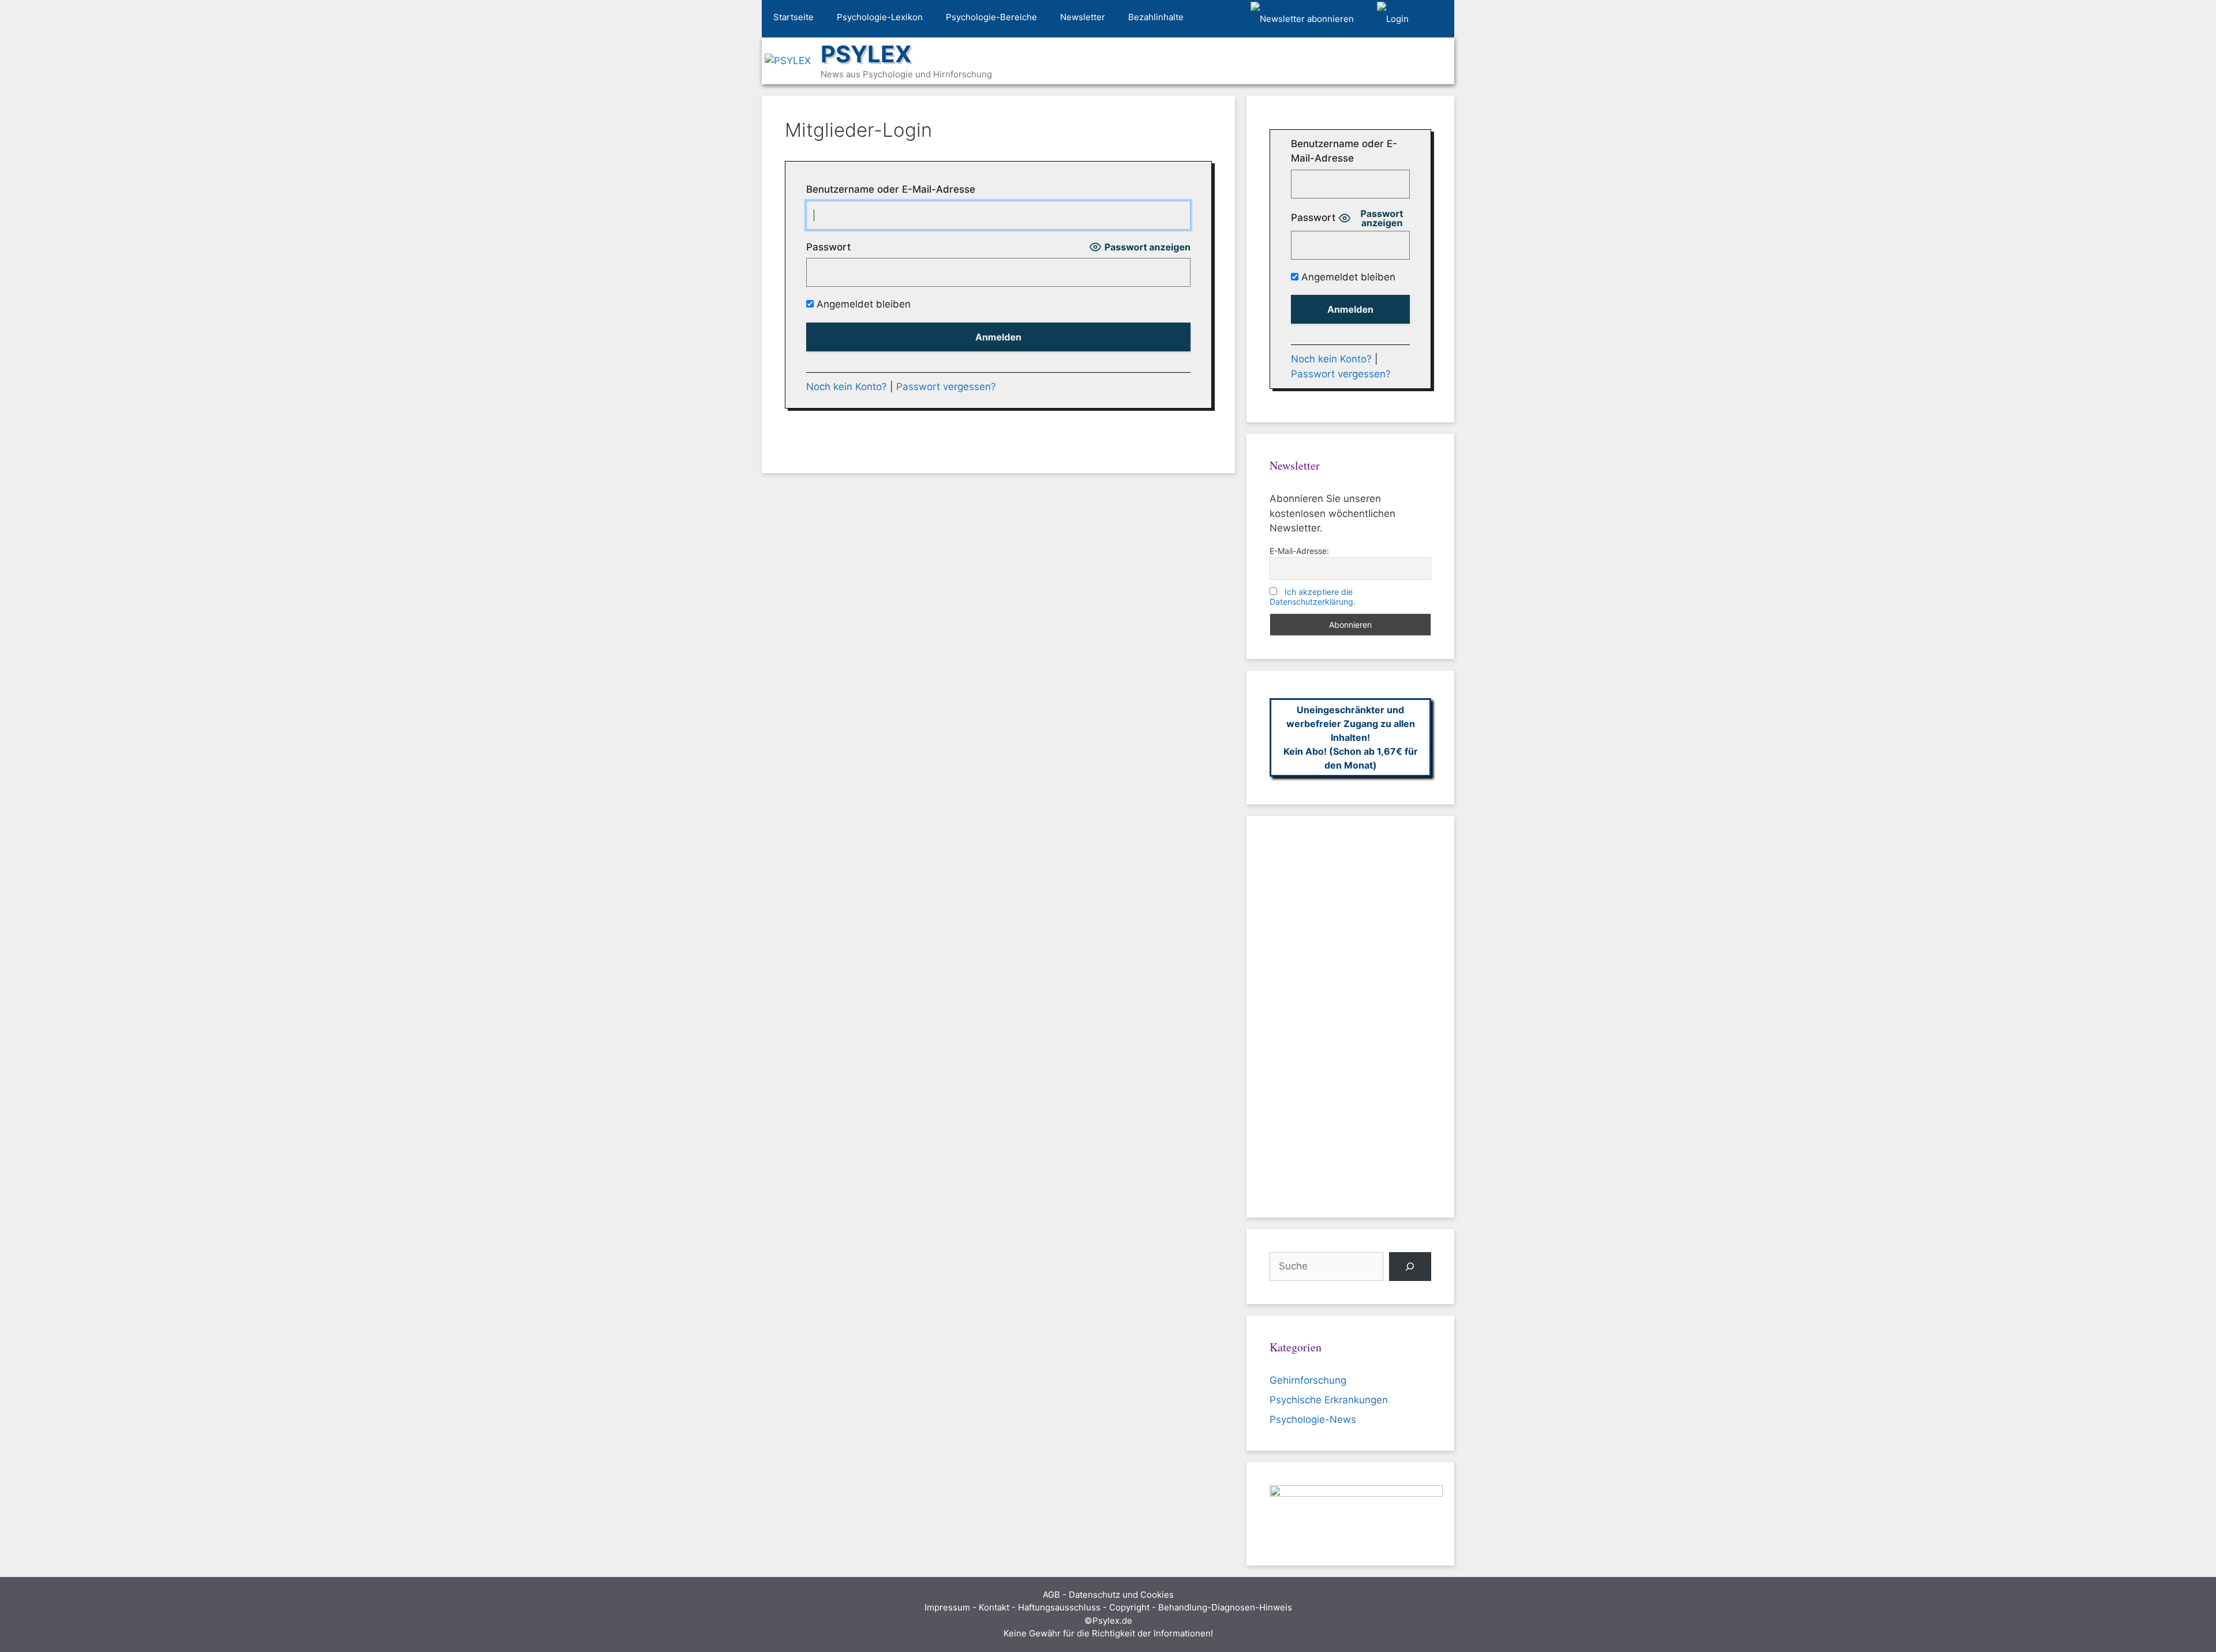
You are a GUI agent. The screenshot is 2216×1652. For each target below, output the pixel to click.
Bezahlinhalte (1156, 17)
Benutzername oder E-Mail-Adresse (891, 189)
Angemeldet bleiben (862, 304)
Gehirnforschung (1308, 1380)
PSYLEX (866, 54)
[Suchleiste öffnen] (1437, 19)
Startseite (793, 17)
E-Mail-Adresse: (1299, 551)
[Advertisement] (1350, 1017)
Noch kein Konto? (847, 387)
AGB (1051, 1595)
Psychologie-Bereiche (991, 17)
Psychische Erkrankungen (1329, 1400)
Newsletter (1083, 17)
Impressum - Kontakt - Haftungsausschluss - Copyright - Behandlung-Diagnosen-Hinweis (1108, 1607)
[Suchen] (1410, 1267)
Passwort (828, 247)
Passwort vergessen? (946, 387)
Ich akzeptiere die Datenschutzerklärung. (1313, 597)
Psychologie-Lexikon (880, 17)
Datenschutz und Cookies (1121, 1595)
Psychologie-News (1313, 1419)
